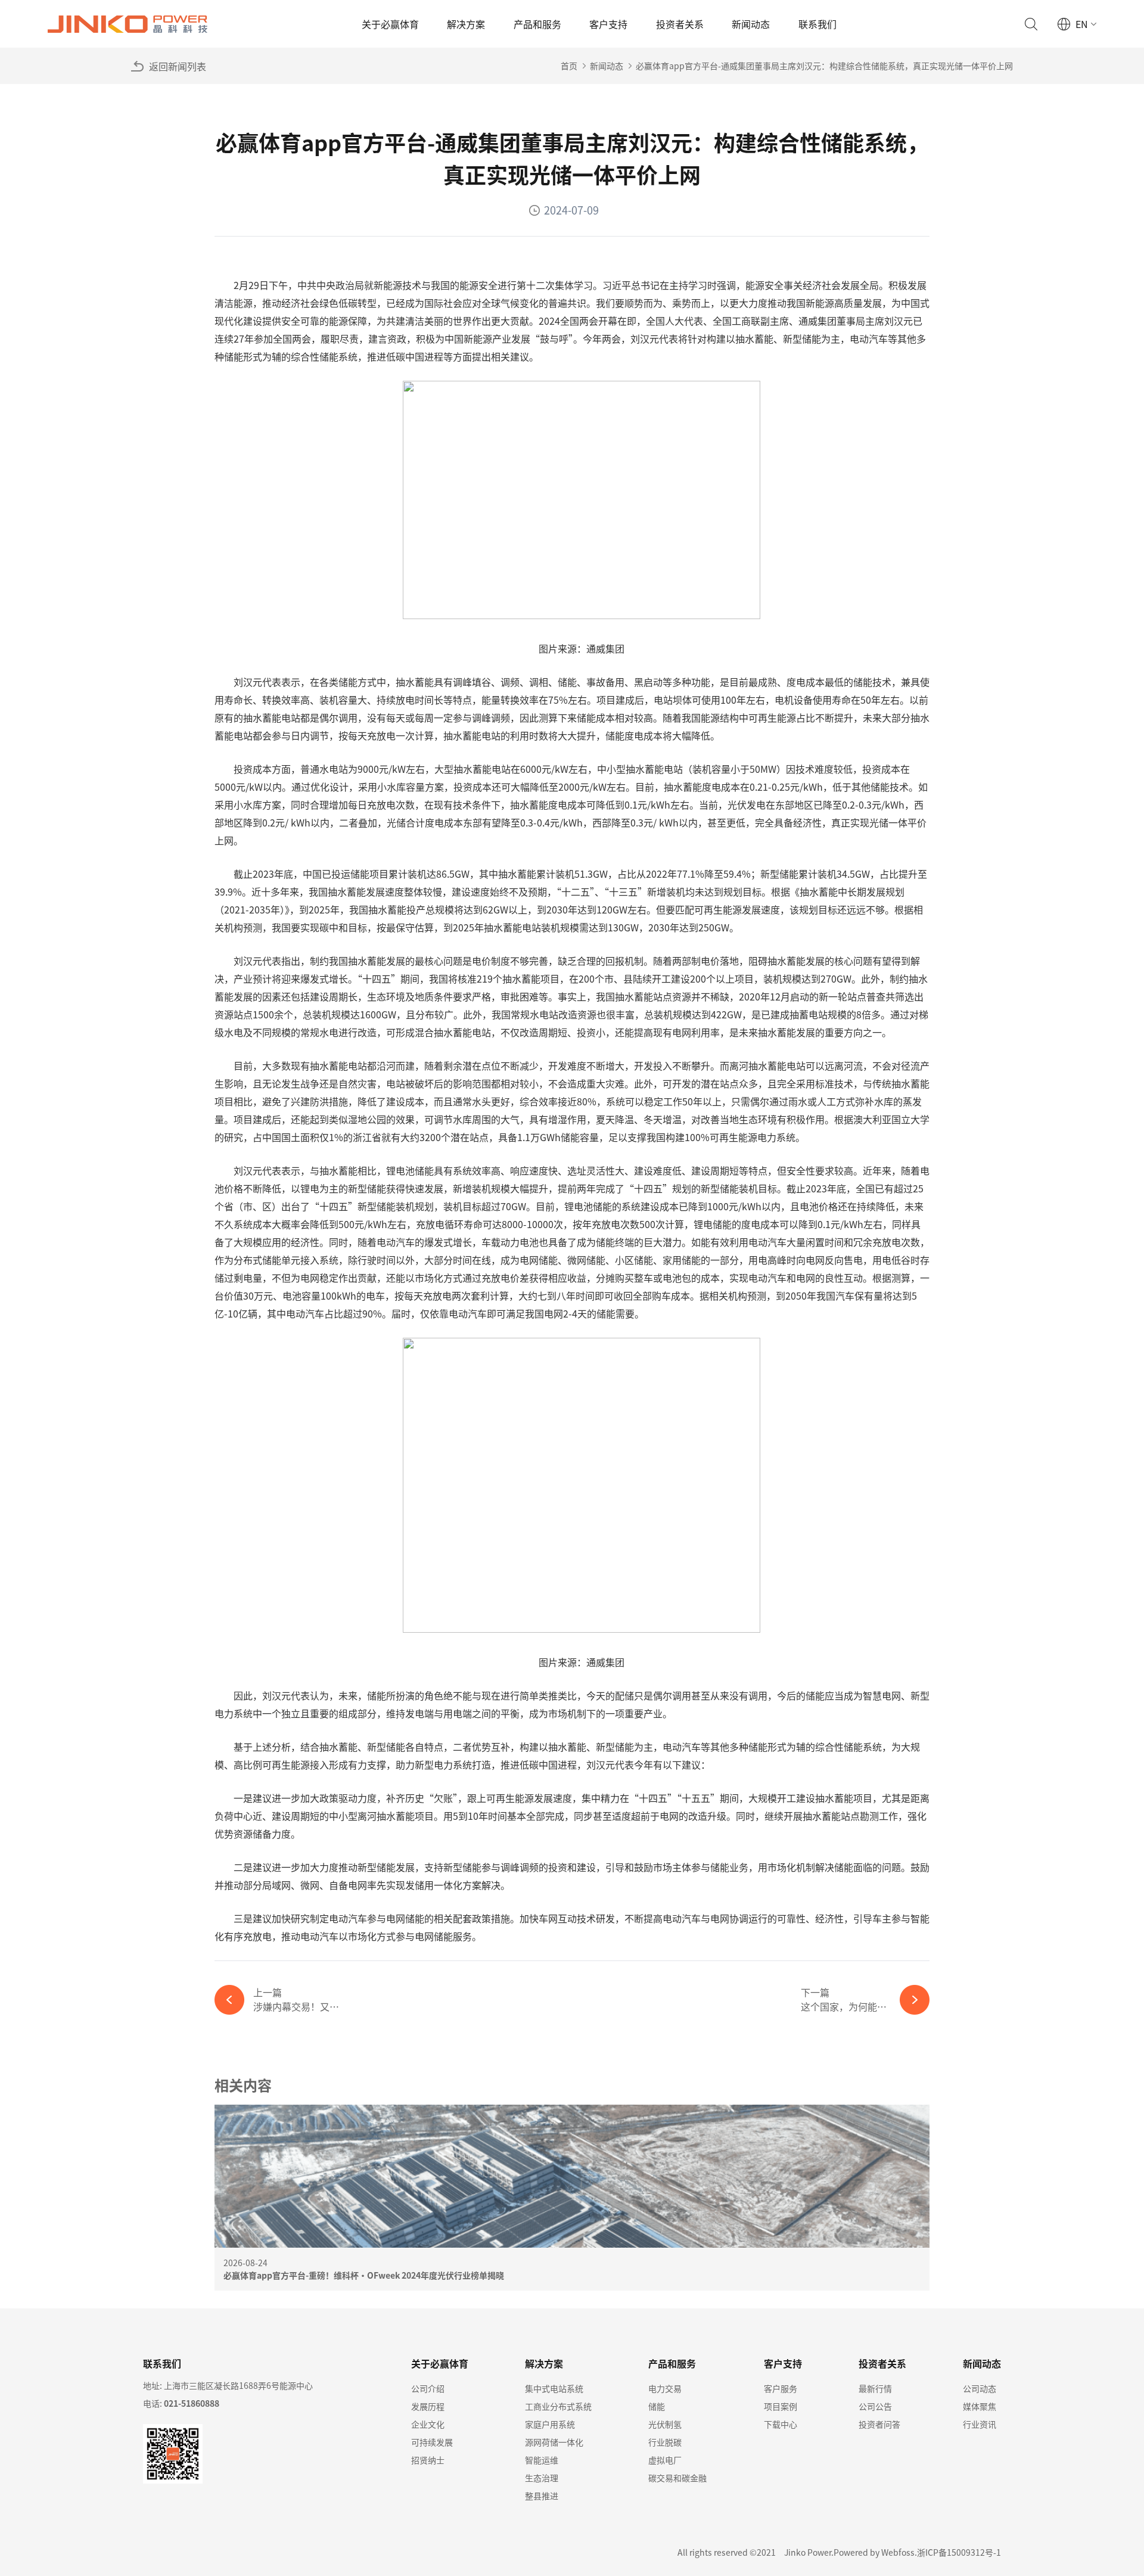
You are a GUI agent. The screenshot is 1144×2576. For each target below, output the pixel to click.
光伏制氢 (665, 2424)
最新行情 (875, 2388)
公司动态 (980, 2388)
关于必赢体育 (390, 24)
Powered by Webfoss (874, 2552)
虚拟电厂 (665, 2460)
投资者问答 (879, 2424)
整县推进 (542, 2496)
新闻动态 (751, 24)
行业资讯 (980, 2424)
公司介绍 (428, 2388)
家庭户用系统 (550, 2424)
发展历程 (428, 2406)
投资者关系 (680, 24)
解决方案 (466, 24)
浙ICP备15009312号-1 (959, 2552)
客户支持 (608, 24)
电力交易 (665, 2388)
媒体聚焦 (980, 2406)
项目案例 (781, 2406)
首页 (569, 66)
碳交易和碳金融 (677, 2478)
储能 (657, 2406)
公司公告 (875, 2406)
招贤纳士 (428, 2460)
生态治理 (542, 2478)
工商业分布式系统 (558, 2406)
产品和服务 (537, 24)
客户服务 (781, 2388)
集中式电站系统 (554, 2388)
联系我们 (817, 24)
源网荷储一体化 (554, 2442)
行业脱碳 (665, 2442)
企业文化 (428, 2424)
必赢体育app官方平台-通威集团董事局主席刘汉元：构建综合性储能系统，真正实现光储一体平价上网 (824, 66)
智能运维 (542, 2460)
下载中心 (781, 2424)
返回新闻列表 (178, 66)
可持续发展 (432, 2442)
